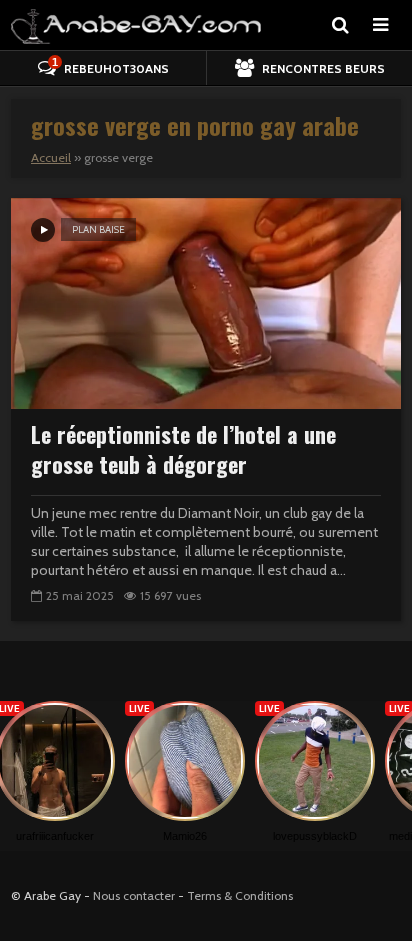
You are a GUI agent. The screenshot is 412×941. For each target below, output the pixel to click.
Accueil (51, 157)
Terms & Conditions (240, 895)
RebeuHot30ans (110, 66)
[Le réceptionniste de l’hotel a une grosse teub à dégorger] (206, 301)
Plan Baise (98, 229)
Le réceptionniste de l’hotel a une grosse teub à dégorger (183, 449)
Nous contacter (134, 895)
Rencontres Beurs (322, 68)
